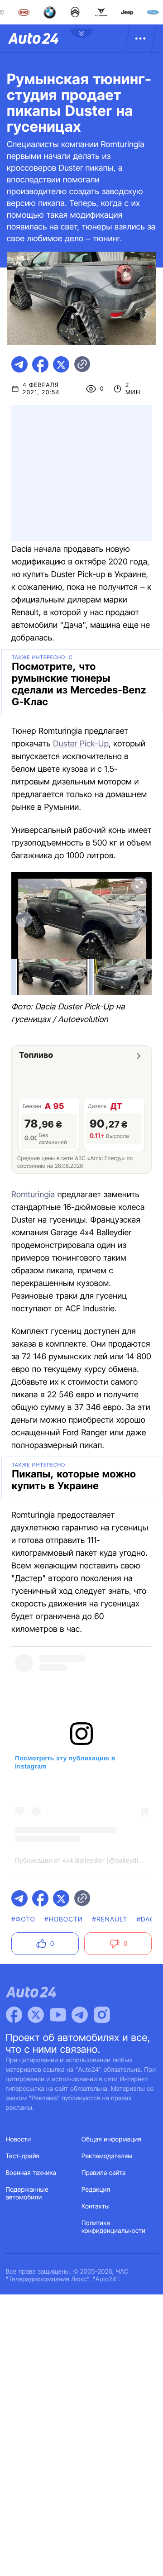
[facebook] (40, 364)
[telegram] (19, 364)
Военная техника (31, 2173)
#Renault (110, 1919)
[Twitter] (36, 2015)
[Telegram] (80, 2015)
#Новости (64, 1919)
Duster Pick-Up (80, 744)
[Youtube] (58, 2015)
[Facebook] (14, 2015)
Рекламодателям (107, 2156)
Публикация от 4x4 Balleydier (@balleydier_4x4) (88, 1860)
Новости (19, 2139)
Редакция (96, 2190)
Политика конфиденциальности (113, 2227)
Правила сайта (104, 2173)
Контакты (96, 2206)
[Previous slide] (24, 919)
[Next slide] (139, 919)
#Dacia (149, 1919)
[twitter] (61, 364)
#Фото (23, 1919)
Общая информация (111, 2139)
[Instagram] (102, 2015)
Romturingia (33, 1195)
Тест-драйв (23, 2156)
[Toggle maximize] (139, 885)
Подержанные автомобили (27, 2194)
